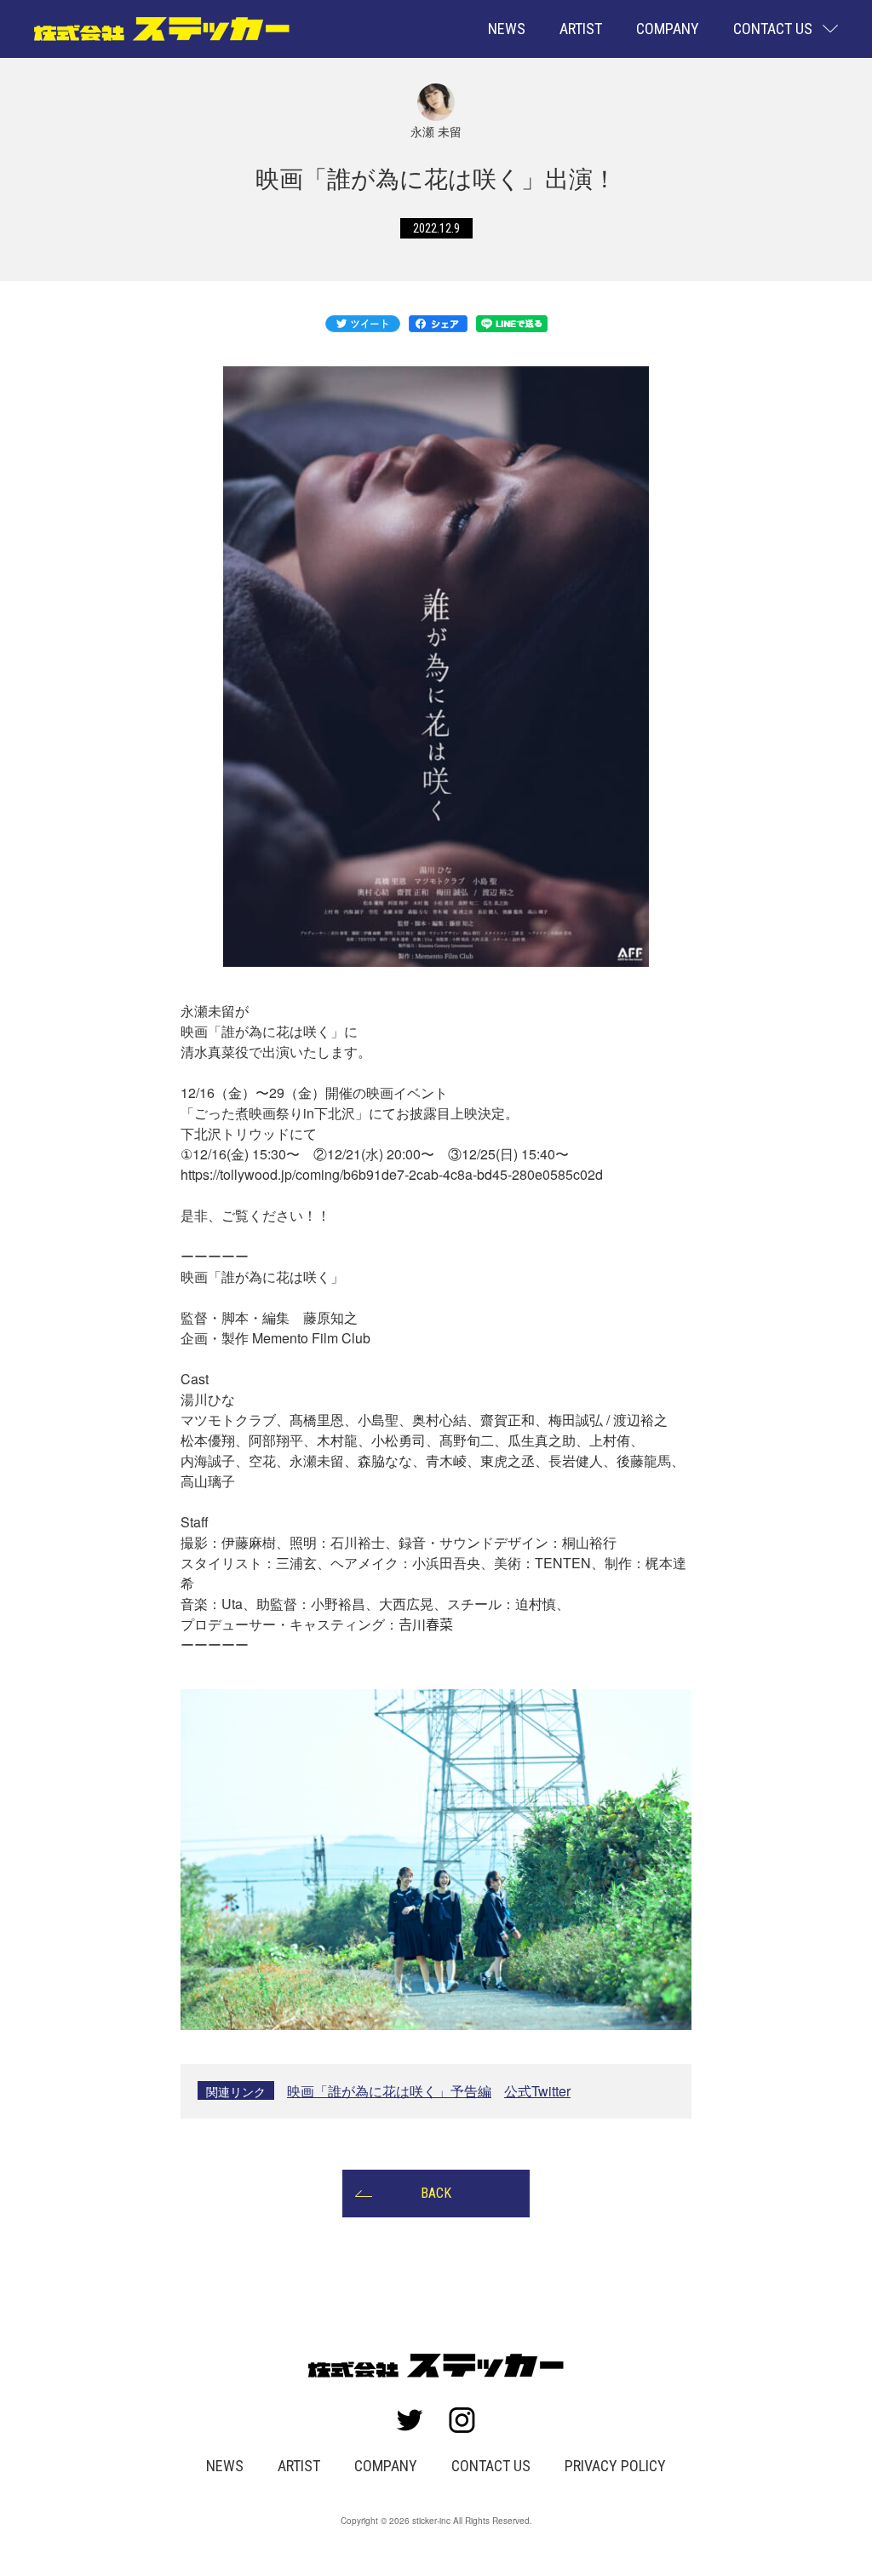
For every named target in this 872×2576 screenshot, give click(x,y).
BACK (436, 2193)
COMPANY (668, 29)
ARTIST (581, 29)
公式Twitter (537, 2091)
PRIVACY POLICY (615, 2466)
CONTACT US (491, 2466)
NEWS (507, 29)
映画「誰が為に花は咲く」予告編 (389, 2091)
